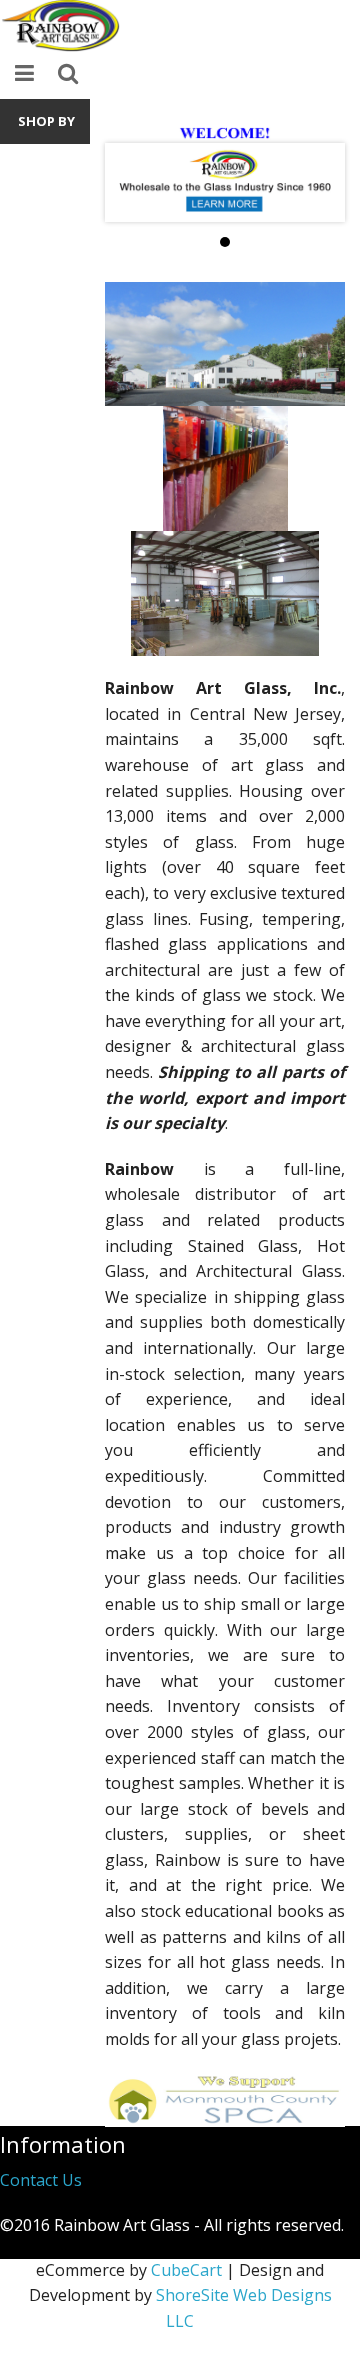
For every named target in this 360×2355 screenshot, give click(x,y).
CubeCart (186, 2270)
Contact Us (41, 2180)
